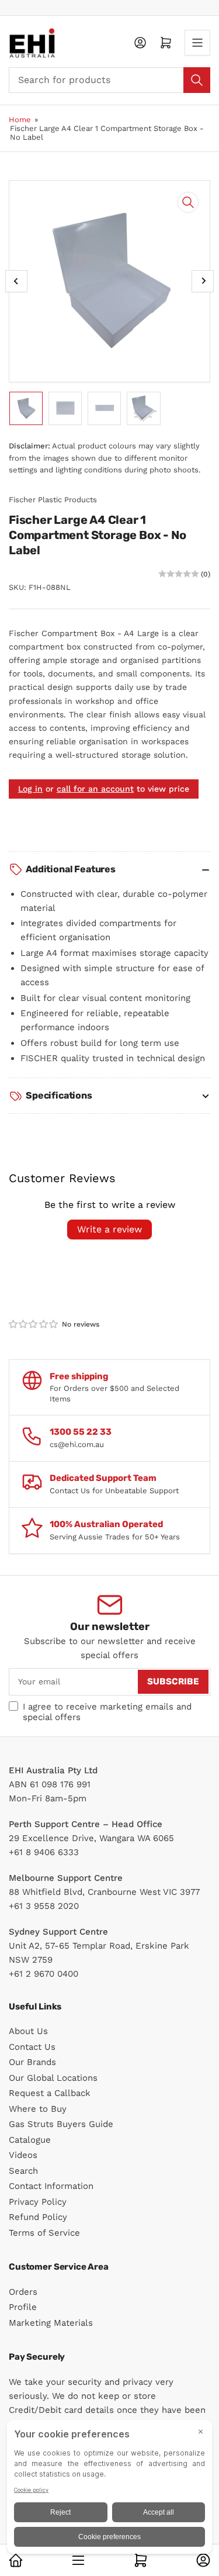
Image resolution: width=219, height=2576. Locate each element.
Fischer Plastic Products (53, 500)
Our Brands (32, 2062)
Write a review (109, 1229)
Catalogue (30, 2140)
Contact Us (32, 2047)
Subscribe (173, 1681)
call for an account (95, 789)
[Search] (197, 80)
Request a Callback (50, 2093)
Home (20, 120)
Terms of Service (44, 2233)
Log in (30, 789)
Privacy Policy (38, 2202)
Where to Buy (38, 2109)
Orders (23, 2292)
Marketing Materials (51, 2323)
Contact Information (51, 2186)
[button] (34, 1324)
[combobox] (109, 80)
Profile (23, 2307)
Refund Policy (38, 2217)
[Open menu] (197, 43)
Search (23, 2171)
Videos (23, 2155)
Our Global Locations (53, 2078)
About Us (28, 2031)
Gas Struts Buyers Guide (61, 2124)
